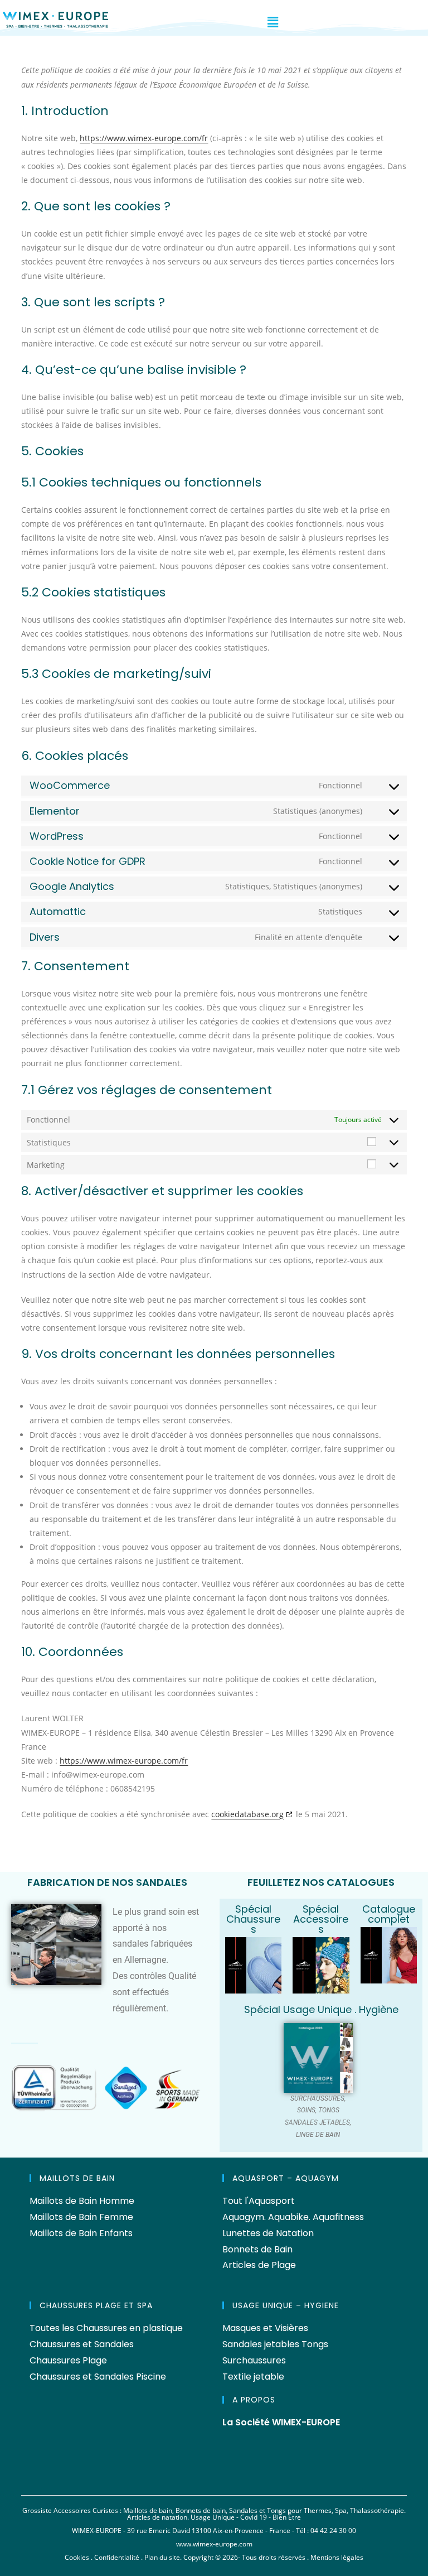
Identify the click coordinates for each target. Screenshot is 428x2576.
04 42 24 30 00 (333, 2531)
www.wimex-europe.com (214, 2544)
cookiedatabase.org (247, 1814)
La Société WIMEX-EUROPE (281, 2422)
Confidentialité (117, 2557)
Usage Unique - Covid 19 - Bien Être (246, 2517)
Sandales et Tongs (257, 2510)
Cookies (77, 2557)
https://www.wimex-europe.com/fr (144, 138)
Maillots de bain (148, 2510)
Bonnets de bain (201, 2510)
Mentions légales (337, 2557)
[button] (273, 22)
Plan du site (162, 2557)
